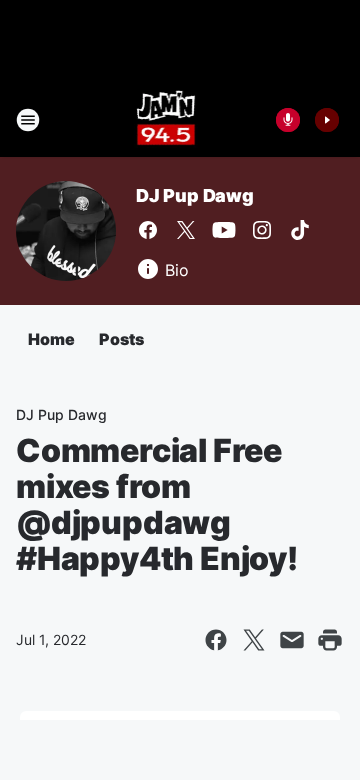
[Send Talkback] (288, 120)
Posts (121, 339)
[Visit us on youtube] (224, 230)
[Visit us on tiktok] (300, 230)
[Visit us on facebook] (148, 230)
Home (51, 339)
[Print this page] (330, 640)
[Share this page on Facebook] (216, 640)
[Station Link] (166, 120)
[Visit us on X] (186, 230)
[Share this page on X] (254, 640)
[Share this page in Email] (292, 640)
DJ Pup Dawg (195, 195)
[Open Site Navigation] (28, 120)
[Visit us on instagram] (262, 230)
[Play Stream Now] (327, 120)
